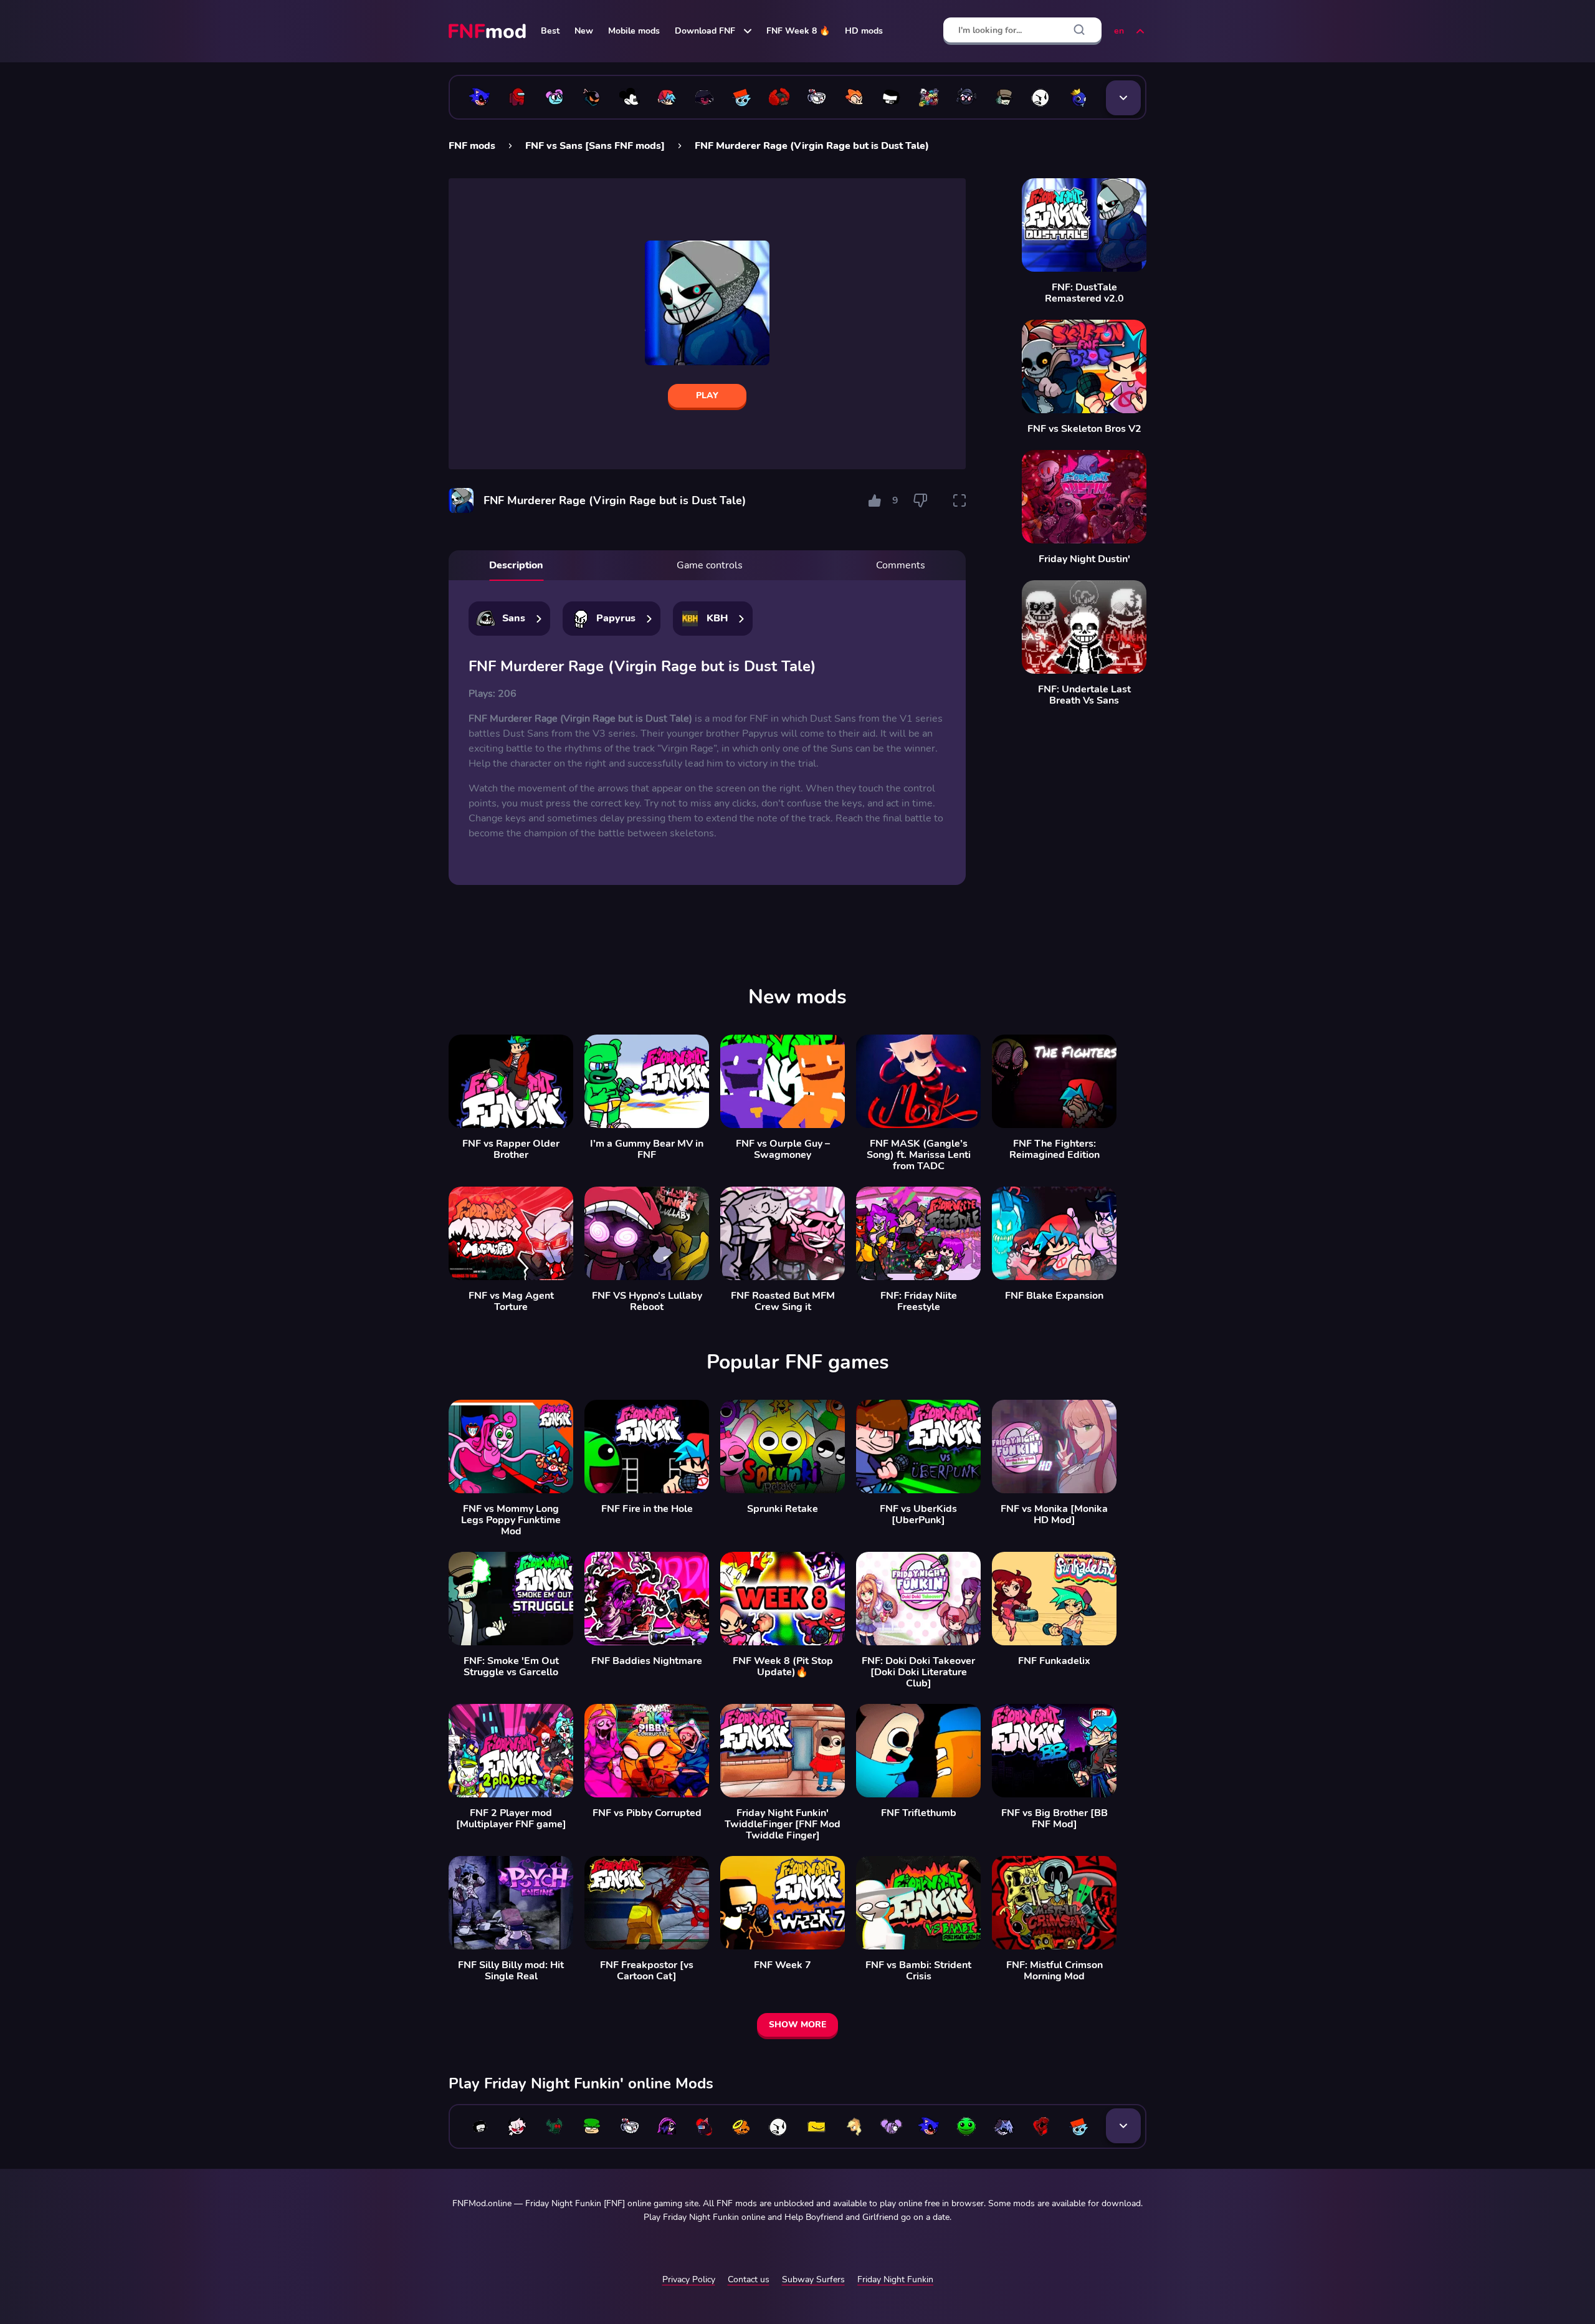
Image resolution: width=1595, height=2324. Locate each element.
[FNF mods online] (488, 31)
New (584, 31)
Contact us (749, 2279)
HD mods (864, 31)
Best (550, 31)
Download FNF (705, 31)
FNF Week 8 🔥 (798, 31)
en (1119, 31)
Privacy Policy (689, 2279)
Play (707, 395)
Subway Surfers (813, 2279)
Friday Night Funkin (895, 2279)
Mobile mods (634, 31)
